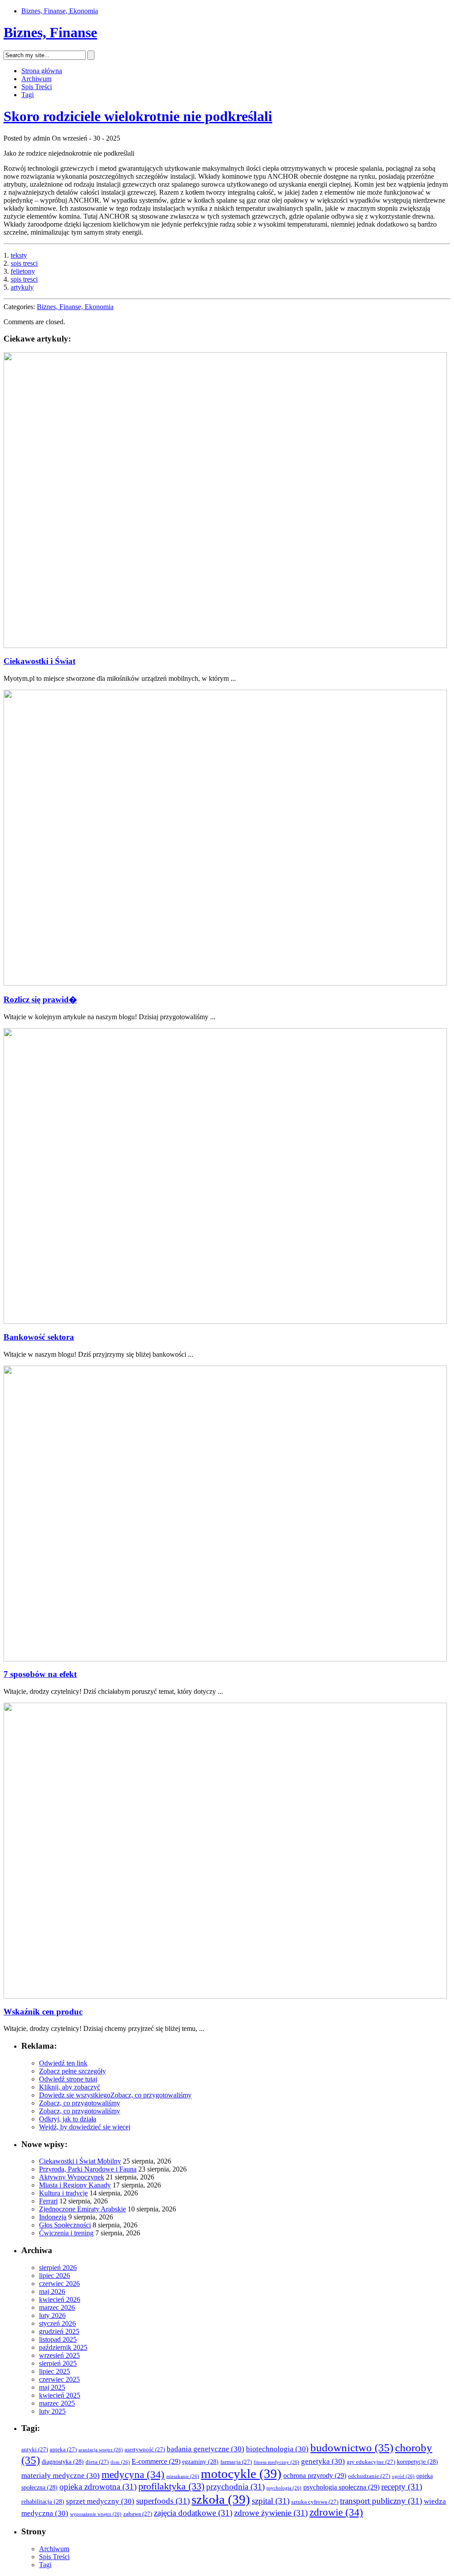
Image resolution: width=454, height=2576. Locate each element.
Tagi (27, 95)
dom (120, 2462)
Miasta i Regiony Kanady (75, 2185)
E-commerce (156, 2461)
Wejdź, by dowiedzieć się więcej (85, 2127)
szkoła (221, 2499)
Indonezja (53, 2217)
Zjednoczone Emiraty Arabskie (82, 2209)
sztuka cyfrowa (315, 2502)
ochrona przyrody (315, 2476)
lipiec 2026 (55, 2276)
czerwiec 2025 (59, 2379)
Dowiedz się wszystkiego (75, 2095)
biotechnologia (277, 2449)
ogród (403, 2476)
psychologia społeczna (341, 2487)
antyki (35, 2450)
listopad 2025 (58, 2339)
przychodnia (235, 2487)
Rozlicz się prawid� (40, 999)
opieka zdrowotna (98, 2487)
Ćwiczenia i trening (66, 2233)
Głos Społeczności (65, 2225)
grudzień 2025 (59, 2331)
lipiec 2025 (55, 2371)
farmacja (236, 2462)
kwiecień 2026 (60, 2299)
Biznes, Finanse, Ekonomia (60, 11)
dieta (97, 2462)
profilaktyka (171, 2486)
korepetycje (417, 2462)
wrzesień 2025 (59, 2355)
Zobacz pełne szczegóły (72, 2071)
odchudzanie (369, 2476)
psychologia (284, 2488)
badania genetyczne (205, 2449)
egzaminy (200, 2462)
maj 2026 (52, 2291)
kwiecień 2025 (60, 2395)
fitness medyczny (276, 2462)
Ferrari (48, 2201)
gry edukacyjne (371, 2462)
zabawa (138, 2514)
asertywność (145, 2450)
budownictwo (352, 2448)
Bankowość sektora (39, 1337)
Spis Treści (37, 87)
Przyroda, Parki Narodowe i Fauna (88, 2169)
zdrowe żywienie (271, 2513)
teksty (19, 255)
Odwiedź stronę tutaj (68, 2079)
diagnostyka (63, 2462)
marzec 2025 (57, 2403)
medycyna (133, 2475)
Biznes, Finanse (50, 32)
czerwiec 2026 (59, 2283)
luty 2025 (52, 2411)
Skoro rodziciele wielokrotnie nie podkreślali (138, 116)
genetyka (323, 2461)
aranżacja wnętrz (101, 2450)
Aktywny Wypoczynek (72, 2177)
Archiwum (36, 79)
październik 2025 (63, 2347)
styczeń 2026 (57, 2323)
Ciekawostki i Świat (39, 661)
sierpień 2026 (58, 2268)
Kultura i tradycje (63, 2193)
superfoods (163, 2501)
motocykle (241, 2474)
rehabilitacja (43, 2502)
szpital (271, 2501)
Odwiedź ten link (63, 2063)
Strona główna (42, 71)
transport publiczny (381, 2501)
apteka (63, 2450)
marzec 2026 (57, 2307)
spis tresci (24, 263)
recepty (402, 2487)
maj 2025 (52, 2387)
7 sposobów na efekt (40, 1674)
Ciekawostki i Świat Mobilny (80, 2161)
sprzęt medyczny (100, 2501)
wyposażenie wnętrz (96, 2514)
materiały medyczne (61, 2476)
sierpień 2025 (58, 2363)
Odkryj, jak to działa (68, 2119)
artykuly (22, 287)
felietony (23, 271)
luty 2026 (52, 2315)
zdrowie (336, 2512)
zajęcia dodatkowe (193, 2513)
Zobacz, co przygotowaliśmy (151, 2095)
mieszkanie (183, 2476)
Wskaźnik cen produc (43, 2012)
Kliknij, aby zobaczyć (70, 2087)
